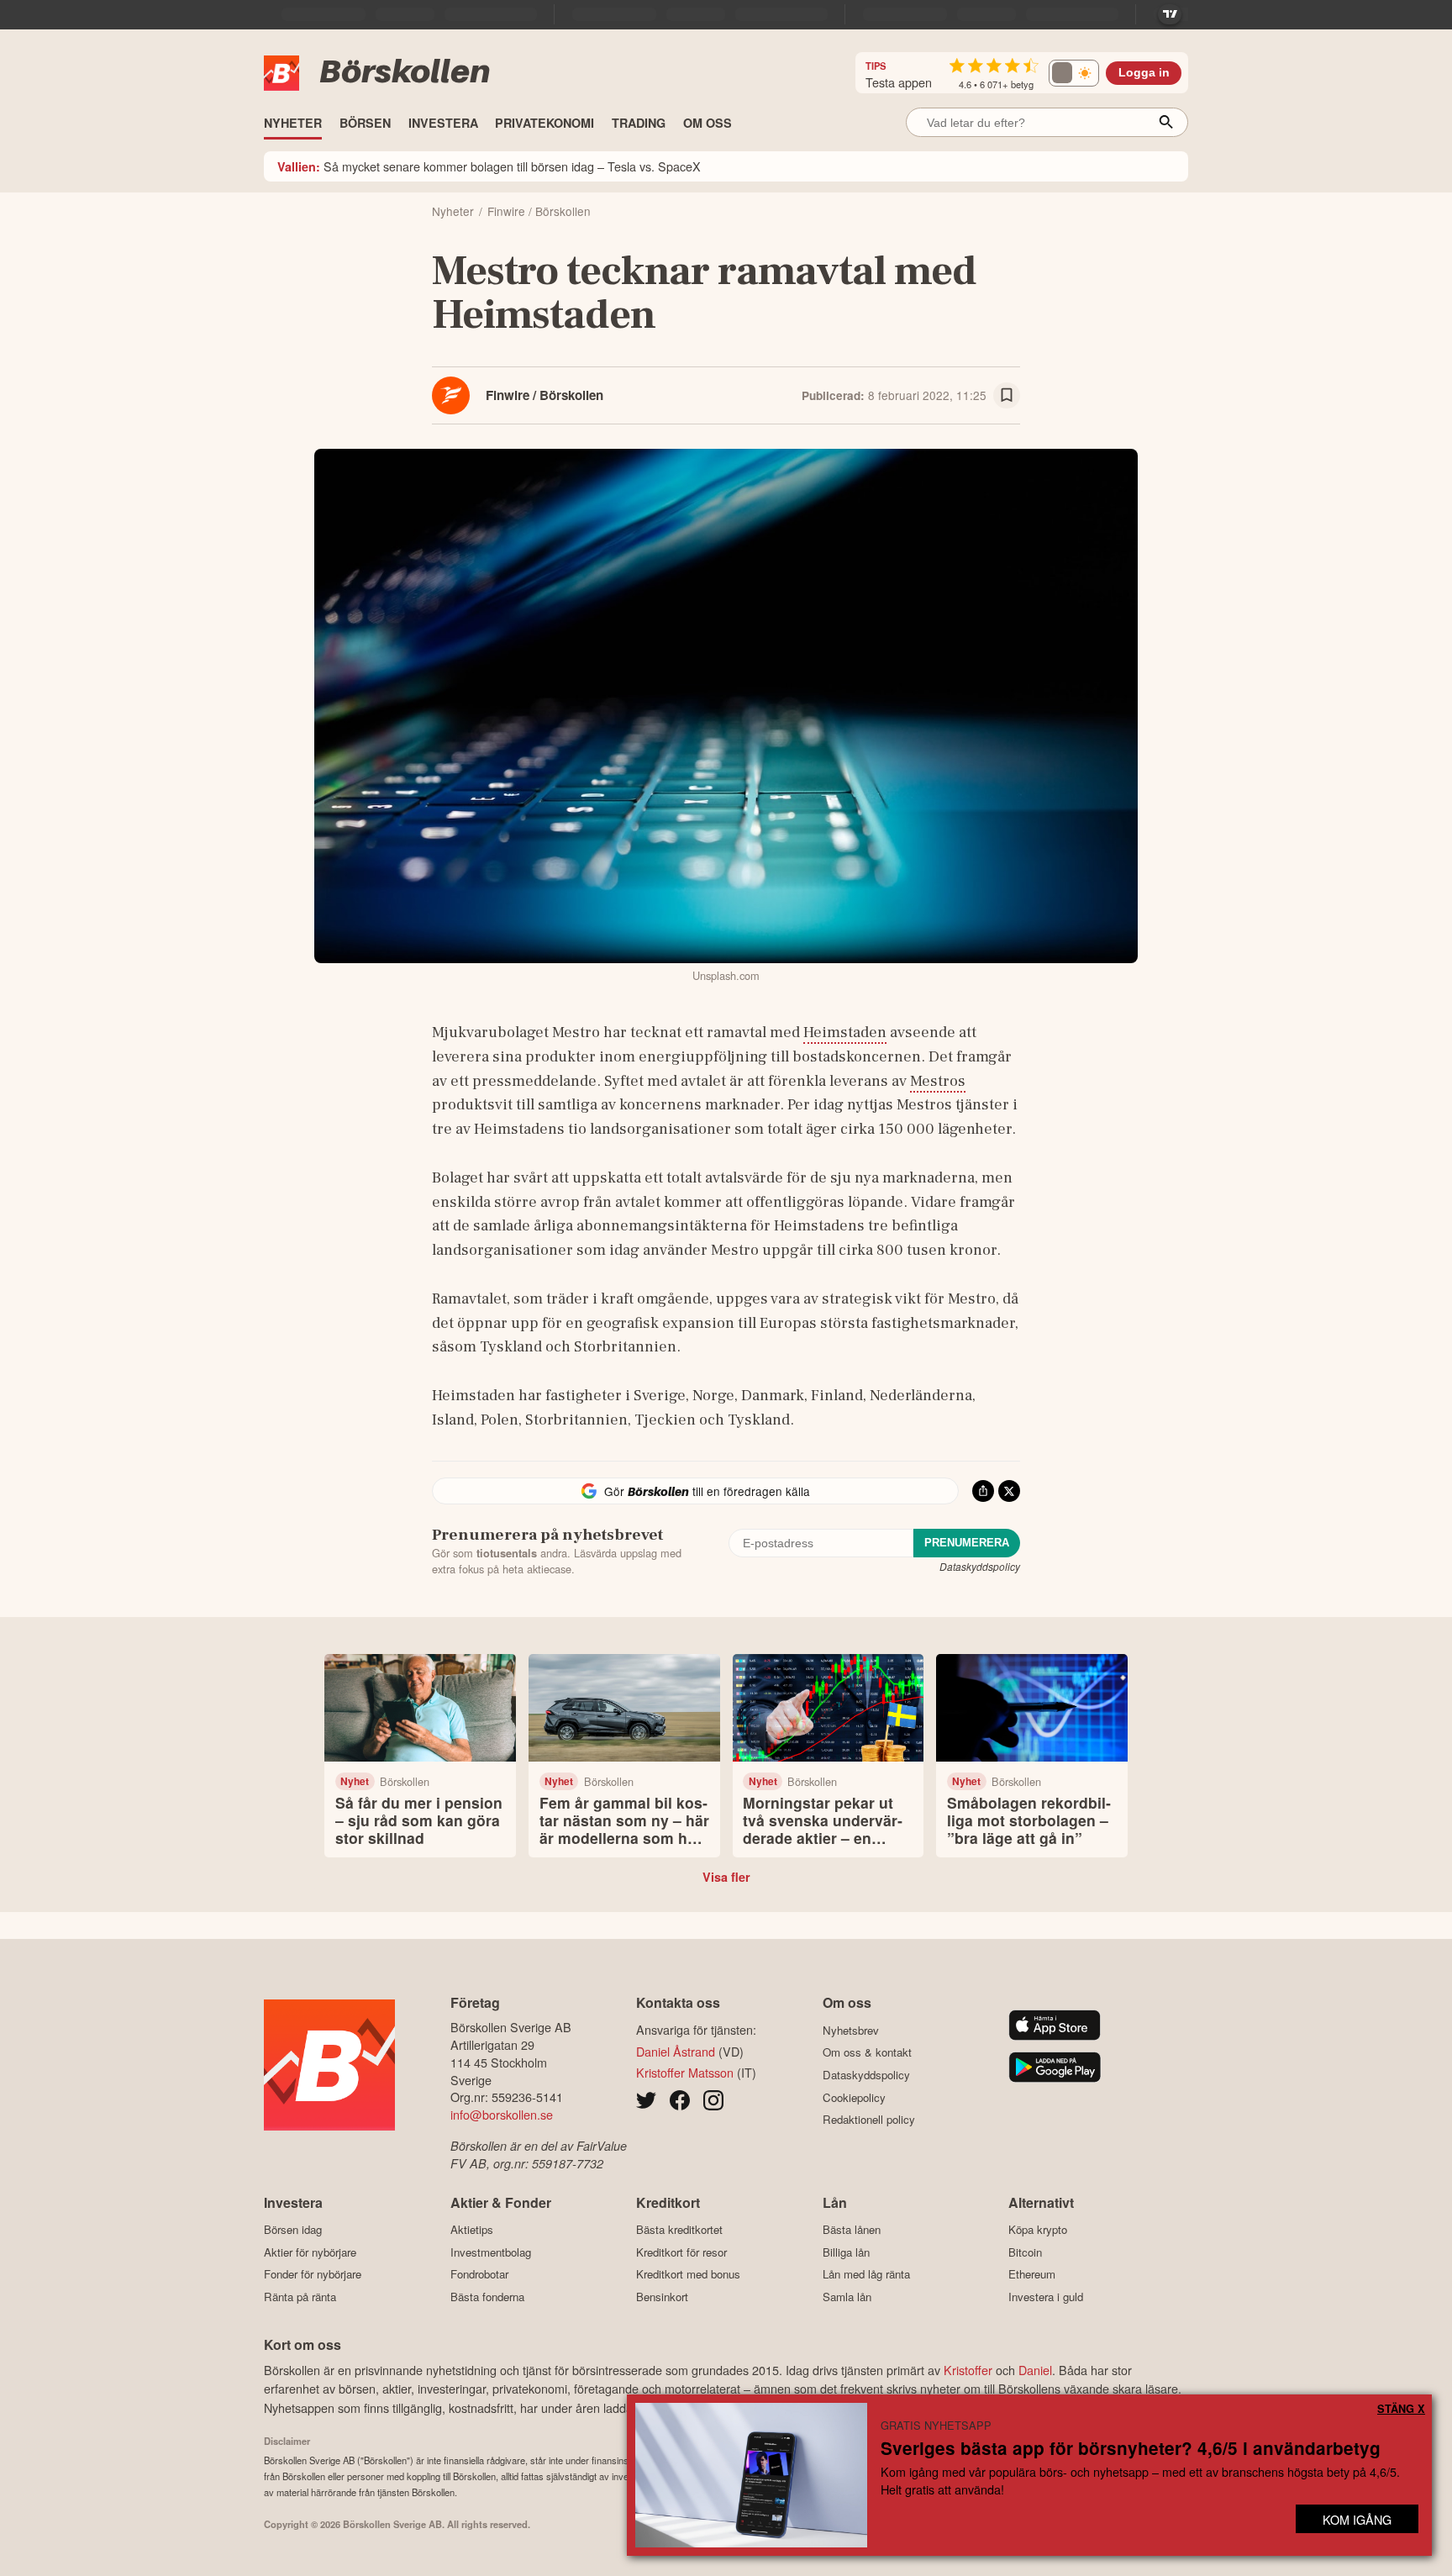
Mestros (938, 1081)
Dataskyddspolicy (980, 1566)
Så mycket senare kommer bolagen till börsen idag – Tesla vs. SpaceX (489, 166)
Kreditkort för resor (681, 2252)
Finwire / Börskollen (544, 395)
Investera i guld (1046, 2297)
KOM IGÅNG (1357, 2519)
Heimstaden (845, 1032)
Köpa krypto (1038, 2230)
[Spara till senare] (1007, 396)
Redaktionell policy (869, 2120)
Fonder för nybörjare (313, 2274)
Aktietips (472, 2230)
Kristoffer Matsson (685, 2072)
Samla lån (847, 2297)
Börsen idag (293, 2230)
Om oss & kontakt (867, 2052)
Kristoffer (968, 2370)
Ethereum (1032, 2274)
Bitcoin (1025, 2252)
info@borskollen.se (502, 2114)
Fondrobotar (479, 2274)
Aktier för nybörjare (310, 2252)
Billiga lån (846, 2252)
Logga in (1144, 73)
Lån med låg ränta (866, 2274)
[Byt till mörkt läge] (1074, 73)
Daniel (1035, 2370)
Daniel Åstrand (676, 2051)
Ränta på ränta (300, 2297)
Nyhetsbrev (851, 2030)
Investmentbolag (491, 2252)
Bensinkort (662, 2297)
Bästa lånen (852, 2230)
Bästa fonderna (487, 2297)
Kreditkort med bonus (688, 2274)
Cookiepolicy (854, 2097)
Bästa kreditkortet (679, 2230)
